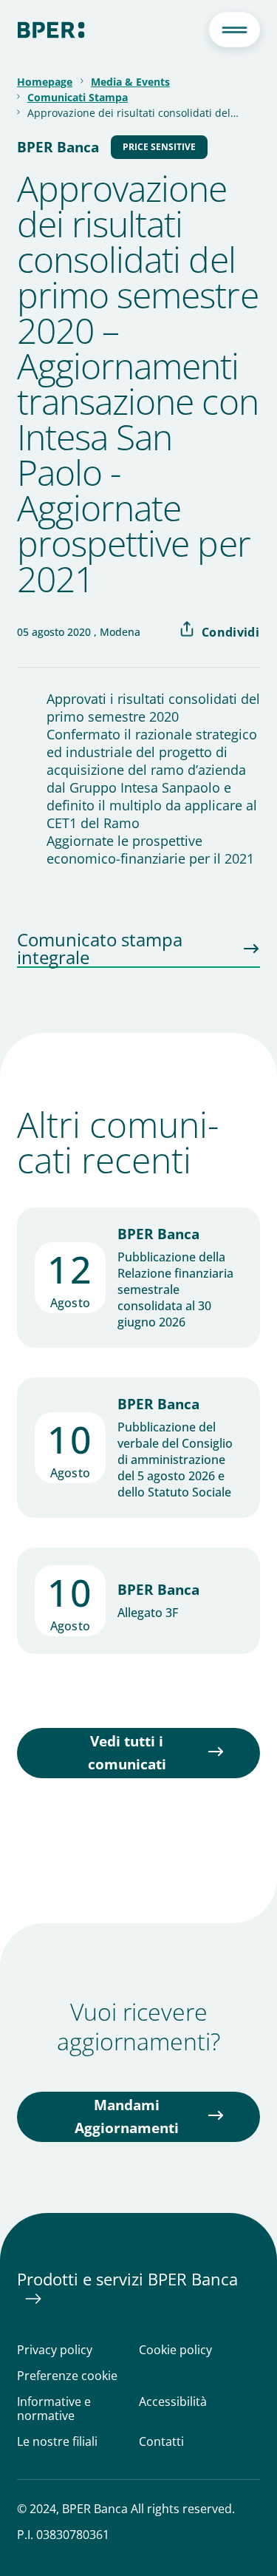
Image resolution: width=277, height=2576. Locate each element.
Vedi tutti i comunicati (127, 1753)
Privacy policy (55, 2350)
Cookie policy (175, 2350)
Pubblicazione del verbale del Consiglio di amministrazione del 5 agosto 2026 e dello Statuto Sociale (175, 1460)
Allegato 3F (148, 1613)
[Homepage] (51, 30)
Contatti (161, 2442)
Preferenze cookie (67, 2376)
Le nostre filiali (57, 2442)
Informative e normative (54, 2409)
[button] (234, 30)
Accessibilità (173, 2402)
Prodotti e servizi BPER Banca (127, 2279)
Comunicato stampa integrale (100, 949)
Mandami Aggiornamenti (127, 2116)
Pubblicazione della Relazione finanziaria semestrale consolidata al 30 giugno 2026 (175, 1289)
